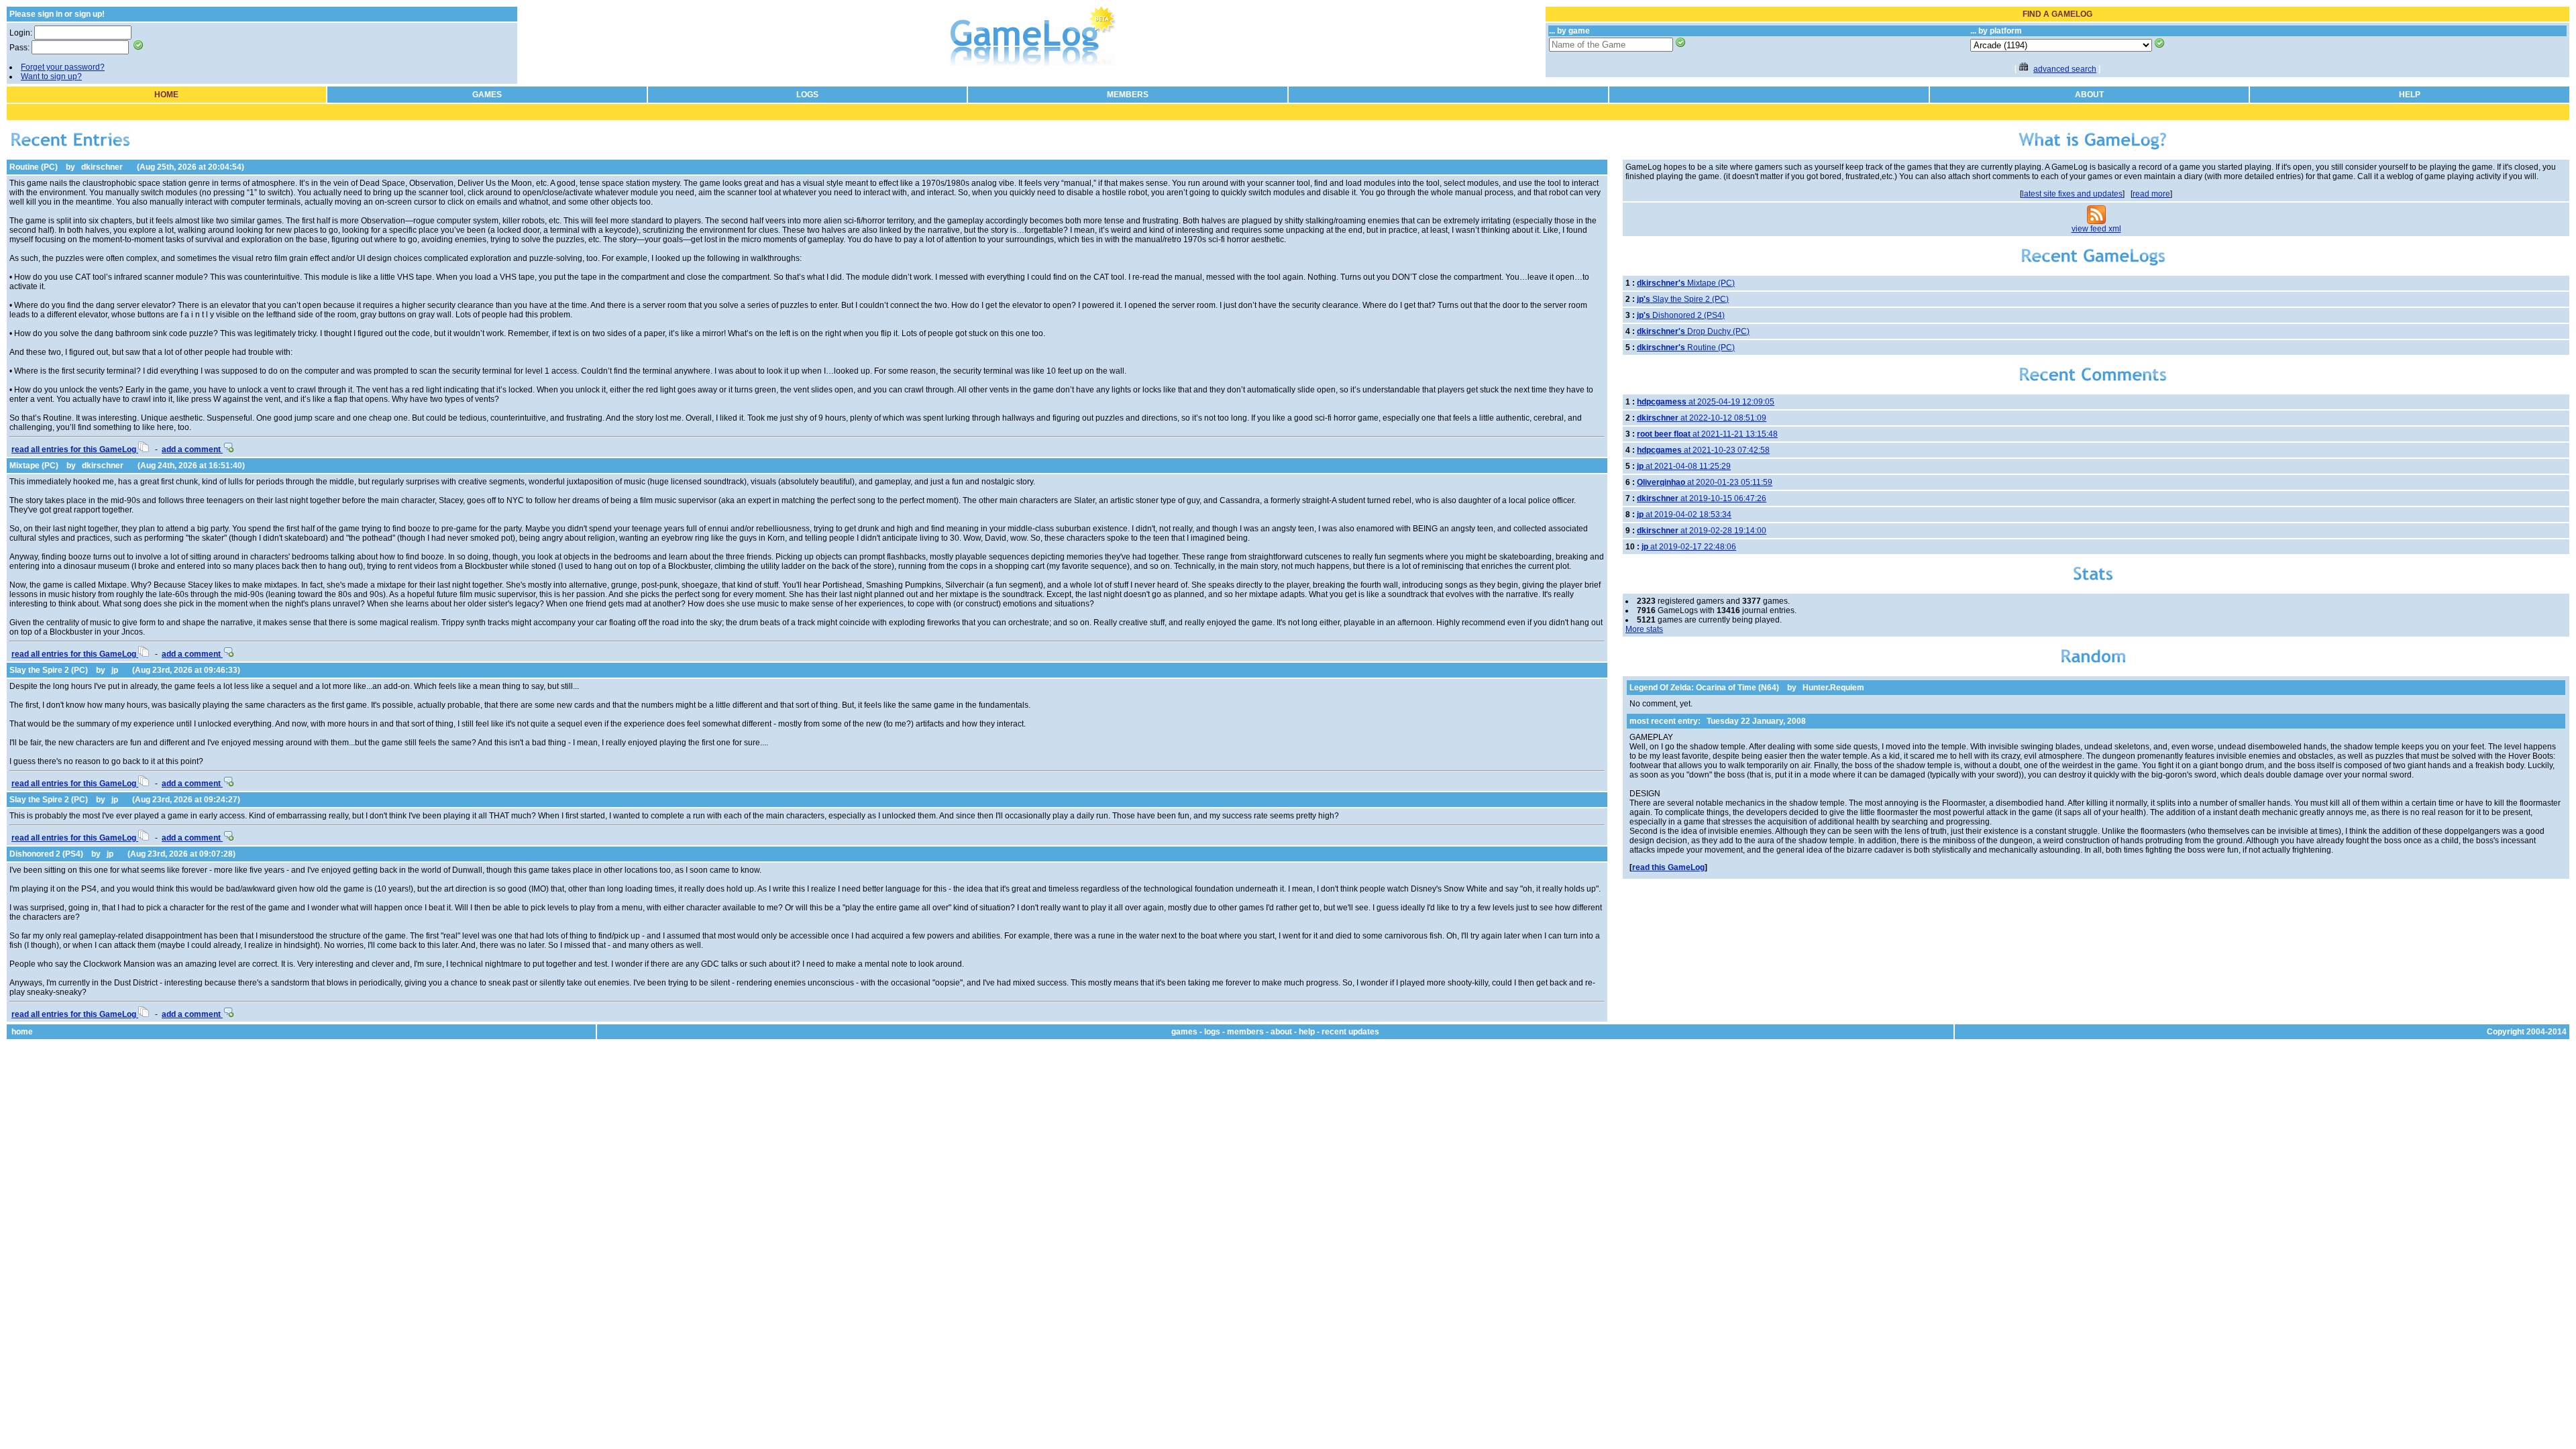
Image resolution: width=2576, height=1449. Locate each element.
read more (2151, 194)
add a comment (192, 449)
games (1184, 1032)
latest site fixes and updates (2072, 194)
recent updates (1350, 1032)
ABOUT (2089, 95)
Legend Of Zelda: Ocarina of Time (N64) (1704, 688)
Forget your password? (63, 67)
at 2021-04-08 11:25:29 (1684, 466)
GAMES (487, 95)
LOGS (807, 95)
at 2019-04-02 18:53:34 (1684, 515)
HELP (2410, 95)
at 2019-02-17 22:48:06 (1689, 547)
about (1281, 1032)
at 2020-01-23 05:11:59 (1705, 482)
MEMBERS (1128, 95)
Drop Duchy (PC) (1693, 331)
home (22, 1032)
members (1245, 1032)
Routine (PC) (34, 167)
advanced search (2065, 69)
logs (1212, 1032)
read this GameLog (1668, 867)
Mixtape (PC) (34, 466)
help (1307, 1032)
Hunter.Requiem (1833, 688)
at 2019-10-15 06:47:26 (1702, 498)
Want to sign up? (51, 76)
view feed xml (2096, 229)
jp (115, 670)
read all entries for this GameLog (75, 449)
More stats (1644, 629)
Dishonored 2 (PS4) (46, 854)
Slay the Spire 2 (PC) (49, 670)
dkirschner (102, 167)
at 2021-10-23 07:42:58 (1703, 450)
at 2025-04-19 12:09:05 (1706, 402)
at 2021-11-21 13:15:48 (1707, 434)
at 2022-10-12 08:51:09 (1702, 418)
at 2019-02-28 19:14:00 (1702, 531)
